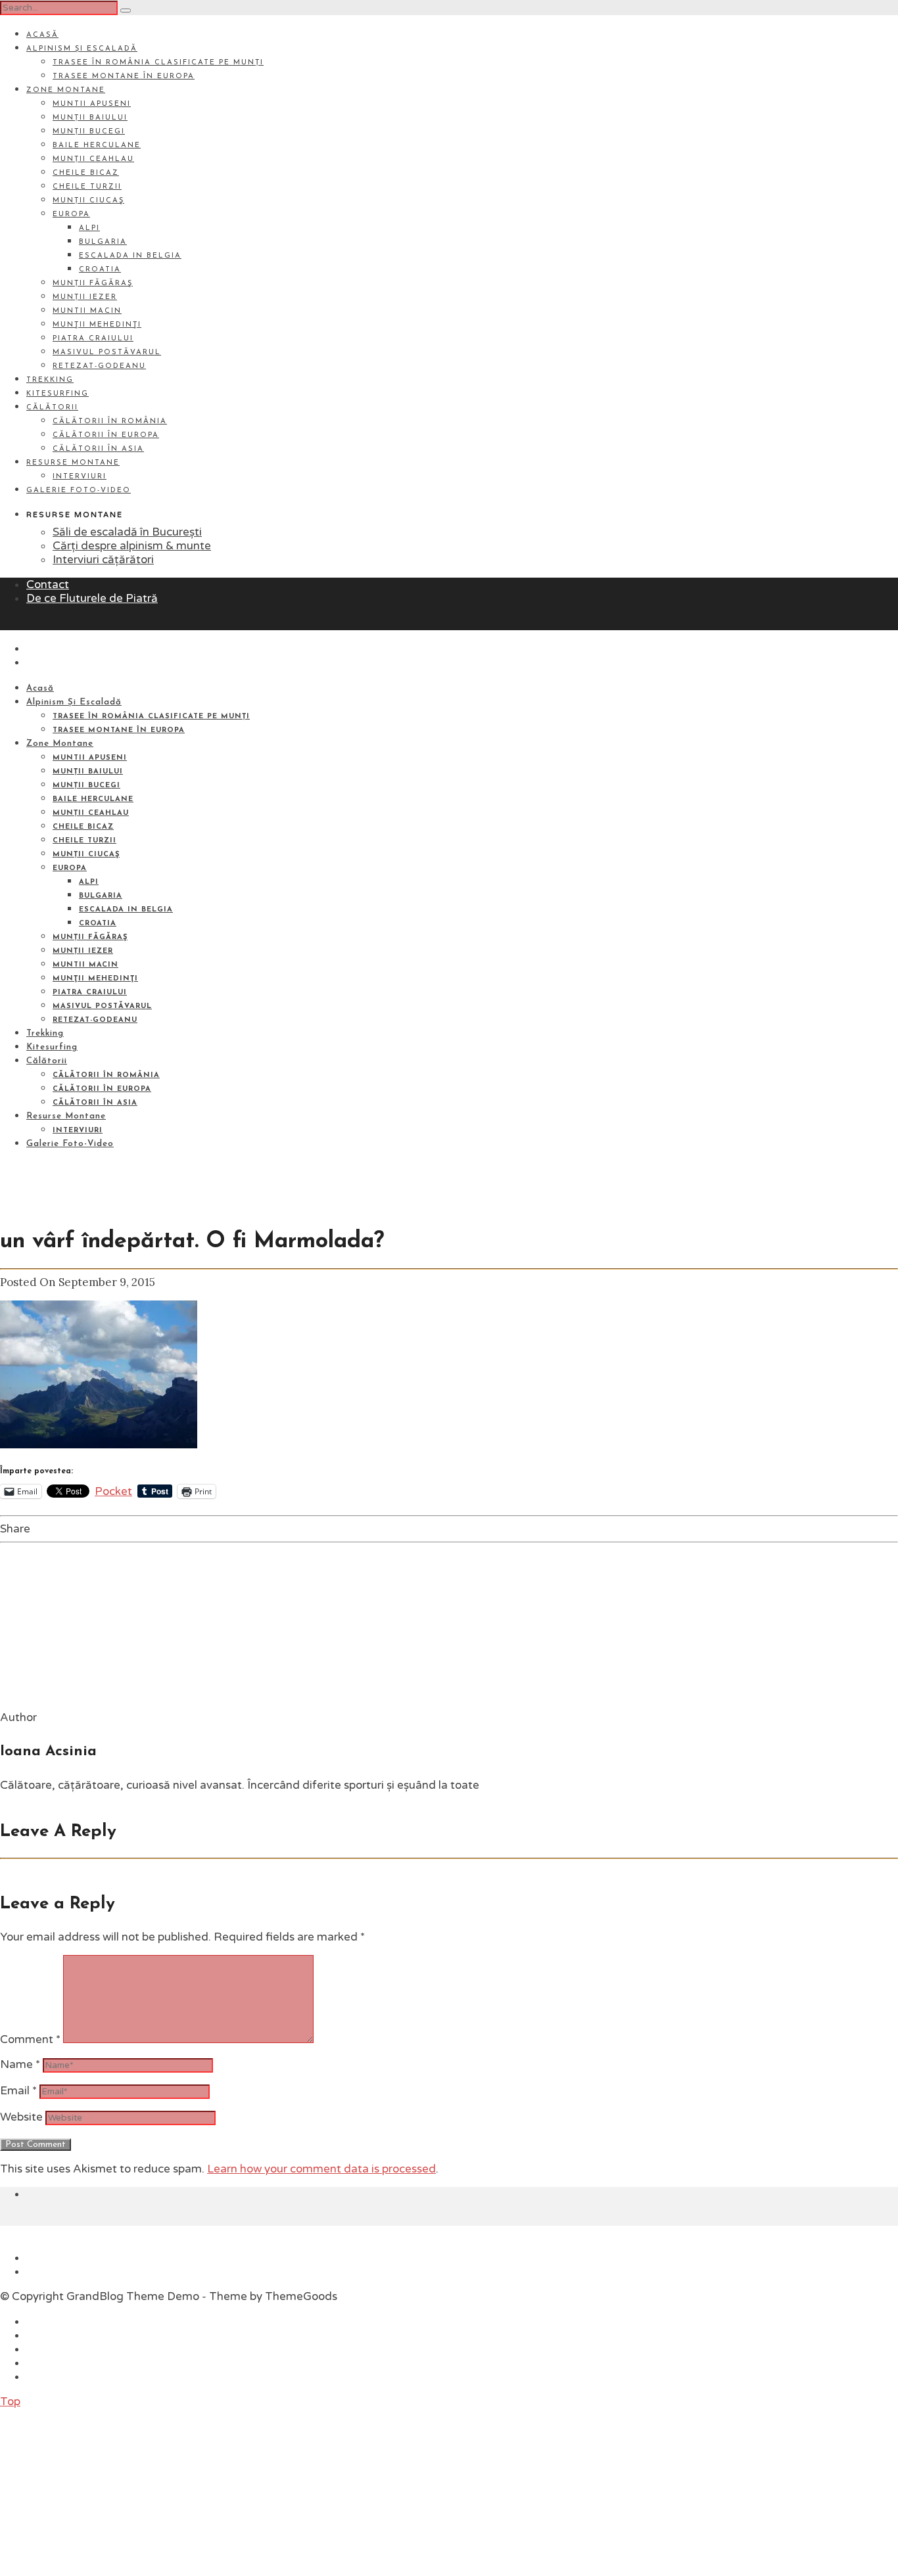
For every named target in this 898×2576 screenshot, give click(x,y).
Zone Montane (66, 90)
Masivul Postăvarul (107, 353)
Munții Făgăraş (93, 284)
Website (21, 2117)
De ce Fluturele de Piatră (92, 598)
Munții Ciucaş (88, 201)
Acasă (42, 35)
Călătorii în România (110, 422)
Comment (30, 2039)
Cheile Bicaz (86, 173)
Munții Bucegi (89, 132)
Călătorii (52, 408)
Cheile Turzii (87, 187)
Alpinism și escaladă (82, 49)
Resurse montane (73, 463)
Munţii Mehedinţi (97, 325)
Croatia (100, 270)
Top (10, 2402)
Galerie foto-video (79, 491)
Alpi (89, 228)
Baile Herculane (97, 146)
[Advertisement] (99, 2491)
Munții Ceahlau (93, 159)
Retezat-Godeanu (99, 366)
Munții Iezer (85, 297)
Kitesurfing (58, 394)
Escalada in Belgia (130, 256)
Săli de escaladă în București (127, 532)
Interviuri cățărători (103, 560)
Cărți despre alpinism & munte (132, 546)
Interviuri (80, 477)
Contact (48, 585)
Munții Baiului (90, 118)
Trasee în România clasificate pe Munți (158, 63)
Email (18, 2091)
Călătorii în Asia (98, 449)
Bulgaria (103, 242)
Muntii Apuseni (92, 104)
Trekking (50, 380)
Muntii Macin (87, 311)
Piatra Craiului (93, 339)
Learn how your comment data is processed (321, 2169)
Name (20, 2064)
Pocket (113, 1491)
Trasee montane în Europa (124, 77)
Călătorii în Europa (106, 435)
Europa (71, 215)
